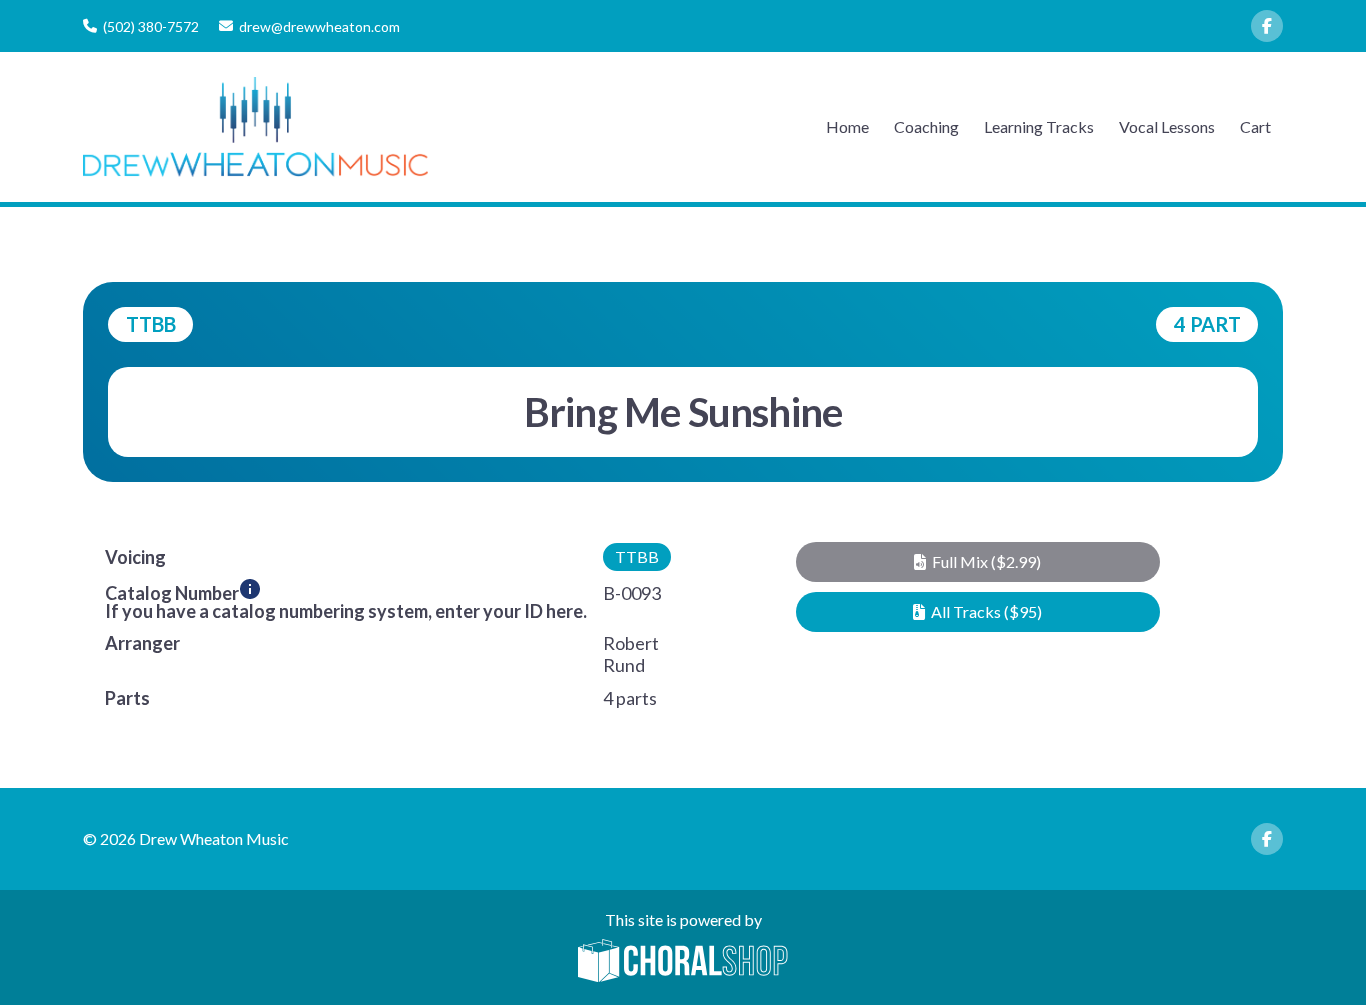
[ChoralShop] (683, 962)
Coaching (926, 126)
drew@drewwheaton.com (319, 26)
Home (847, 126)
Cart (1255, 126)
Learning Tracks (1039, 126)
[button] (977, 562)
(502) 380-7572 (151, 26)
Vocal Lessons (1167, 126)
